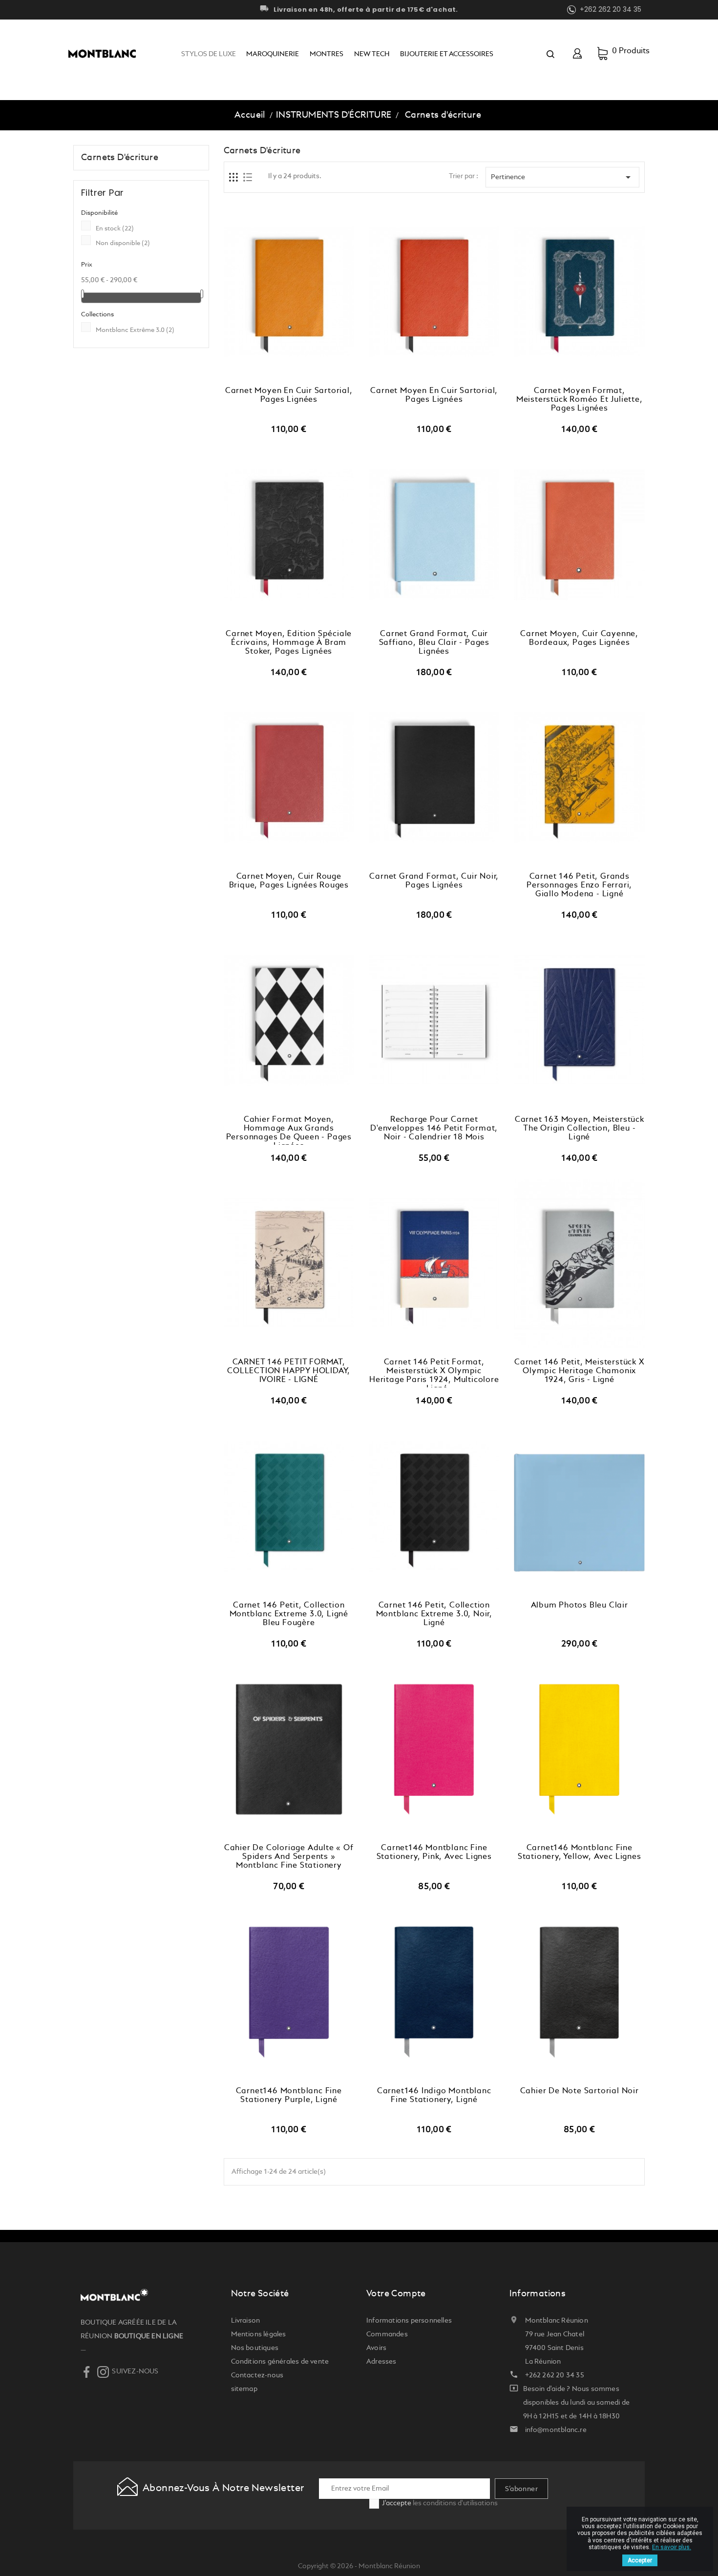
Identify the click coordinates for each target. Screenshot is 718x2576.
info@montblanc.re (556, 2430)
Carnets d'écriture (120, 158)
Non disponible (123, 243)
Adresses (381, 2362)
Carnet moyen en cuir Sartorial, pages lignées (289, 395)
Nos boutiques (255, 2348)
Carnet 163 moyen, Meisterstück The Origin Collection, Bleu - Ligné (580, 1129)
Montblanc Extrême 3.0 (135, 330)
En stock (115, 229)
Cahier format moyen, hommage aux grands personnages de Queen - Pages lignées (289, 1130)
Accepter (640, 2560)
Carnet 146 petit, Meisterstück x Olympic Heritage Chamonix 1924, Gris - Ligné (579, 1371)
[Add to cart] (278, 377)
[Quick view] (299, 377)
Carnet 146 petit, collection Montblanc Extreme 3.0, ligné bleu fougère (289, 1614)
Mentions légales (259, 2334)
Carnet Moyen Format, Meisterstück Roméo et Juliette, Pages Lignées (580, 400)
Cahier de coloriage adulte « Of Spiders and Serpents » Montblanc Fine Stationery (289, 1857)
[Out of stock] (423, 1834)
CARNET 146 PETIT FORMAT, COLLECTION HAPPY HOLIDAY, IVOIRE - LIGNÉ (289, 1371)
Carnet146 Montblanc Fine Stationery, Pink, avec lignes (434, 1853)
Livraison (246, 2321)
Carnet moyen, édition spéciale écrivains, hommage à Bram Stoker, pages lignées (289, 643)
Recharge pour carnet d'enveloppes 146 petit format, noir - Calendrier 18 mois (434, 1129)
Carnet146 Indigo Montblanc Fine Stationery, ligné (434, 2096)
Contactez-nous (257, 2375)
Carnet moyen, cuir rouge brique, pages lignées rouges (289, 881)
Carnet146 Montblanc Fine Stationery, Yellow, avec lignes (580, 1853)
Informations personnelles (409, 2321)
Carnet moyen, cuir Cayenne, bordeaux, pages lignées (579, 639)
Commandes (387, 2334)
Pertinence (562, 177)
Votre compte (396, 2294)
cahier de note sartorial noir (580, 2091)
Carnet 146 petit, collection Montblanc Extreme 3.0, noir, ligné (434, 1614)
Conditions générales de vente (280, 2362)
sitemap (244, 2389)
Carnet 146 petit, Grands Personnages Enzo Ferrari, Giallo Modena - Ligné (579, 886)
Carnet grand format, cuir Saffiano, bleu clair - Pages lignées (434, 643)
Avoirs (376, 2348)
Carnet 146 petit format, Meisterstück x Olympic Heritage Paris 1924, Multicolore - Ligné (434, 1373)
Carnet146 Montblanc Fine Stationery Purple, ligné (289, 2096)
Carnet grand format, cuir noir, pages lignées (434, 881)
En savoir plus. (672, 2547)
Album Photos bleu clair (580, 1606)
